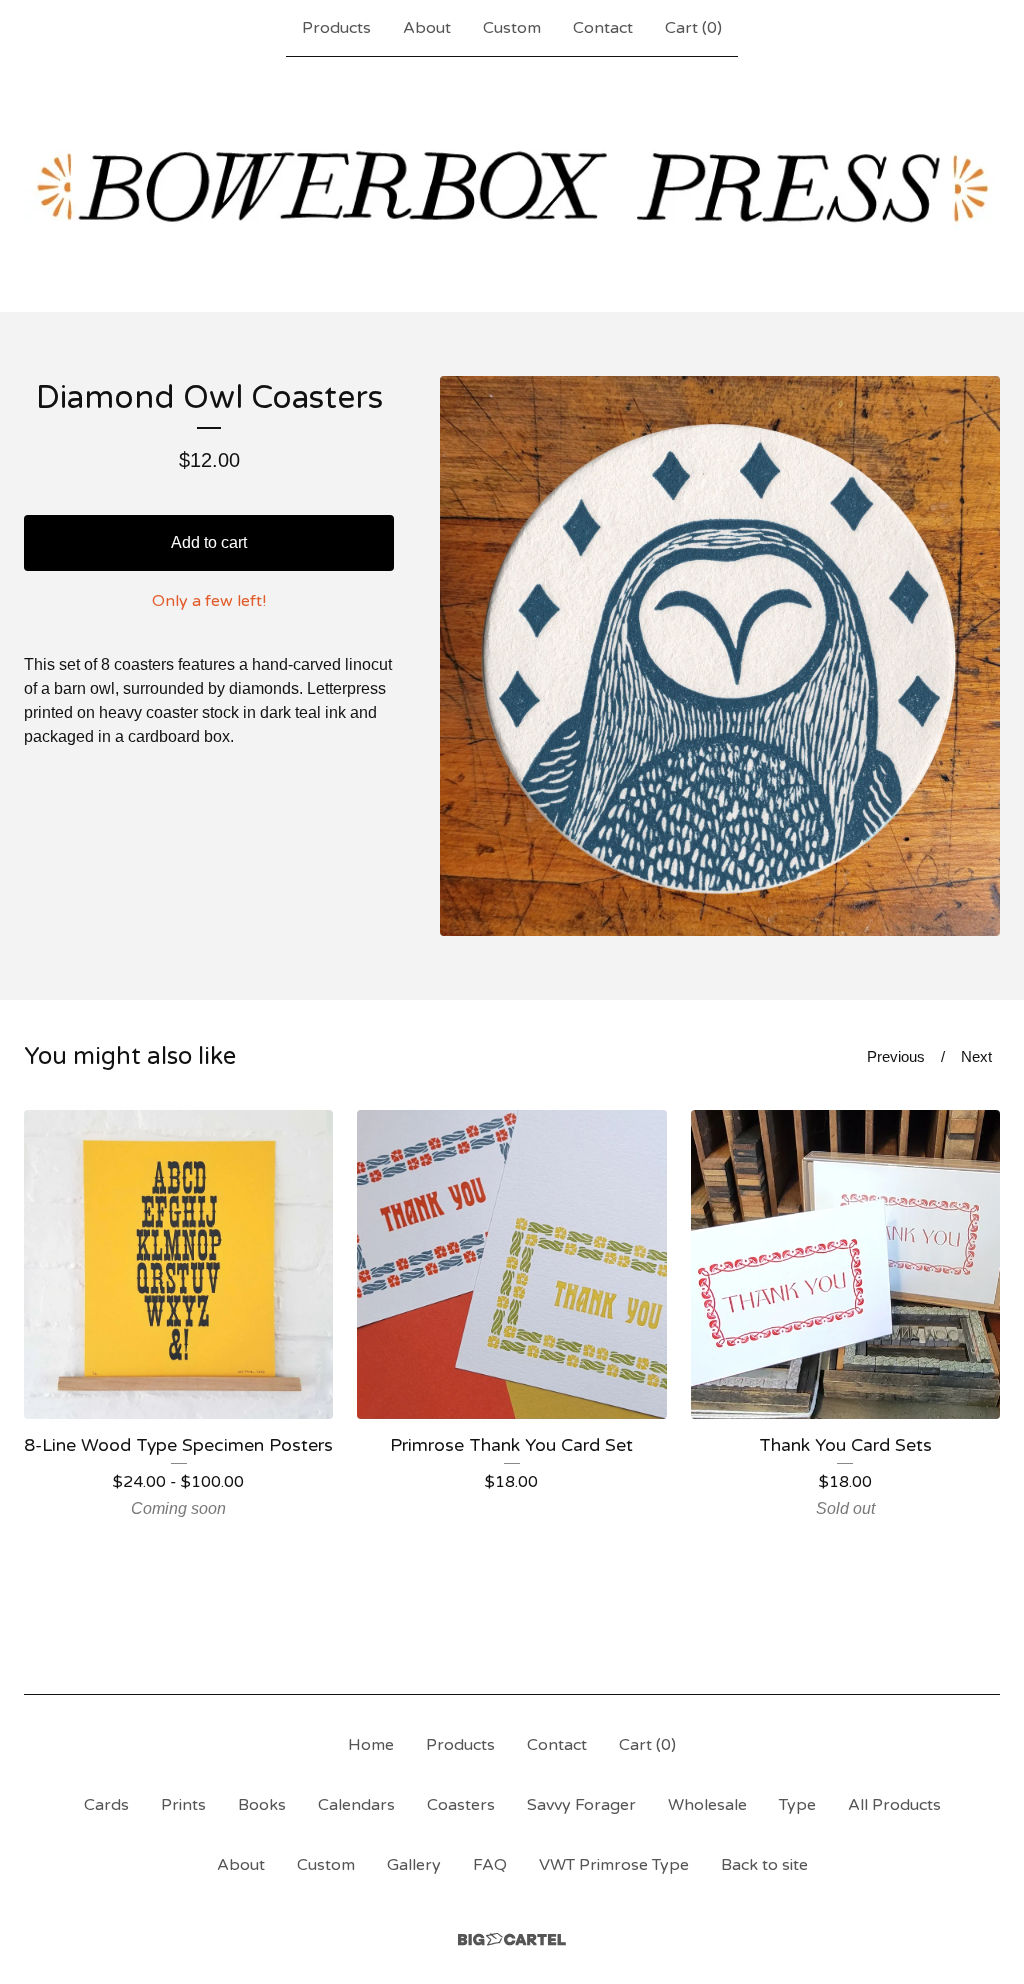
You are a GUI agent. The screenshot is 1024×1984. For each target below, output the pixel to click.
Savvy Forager (581, 1805)
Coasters (461, 1805)
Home (371, 1745)
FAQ (490, 1865)
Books (262, 1805)
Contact (603, 28)
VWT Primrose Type (614, 1865)
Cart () (693, 28)
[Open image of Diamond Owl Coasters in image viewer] (720, 656)
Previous (896, 1056)
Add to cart (209, 542)
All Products (894, 1805)
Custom (512, 28)
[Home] (512, 184)
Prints (183, 1805)
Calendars (356, 1805)
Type (797, 1805)
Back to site (764, 1865)
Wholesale (707, 1805)
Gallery (414, 1865)
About (427, 28)
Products (336, 28)
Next (976, 1056)
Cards (106, 1805)
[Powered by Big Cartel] (512, 1939)
